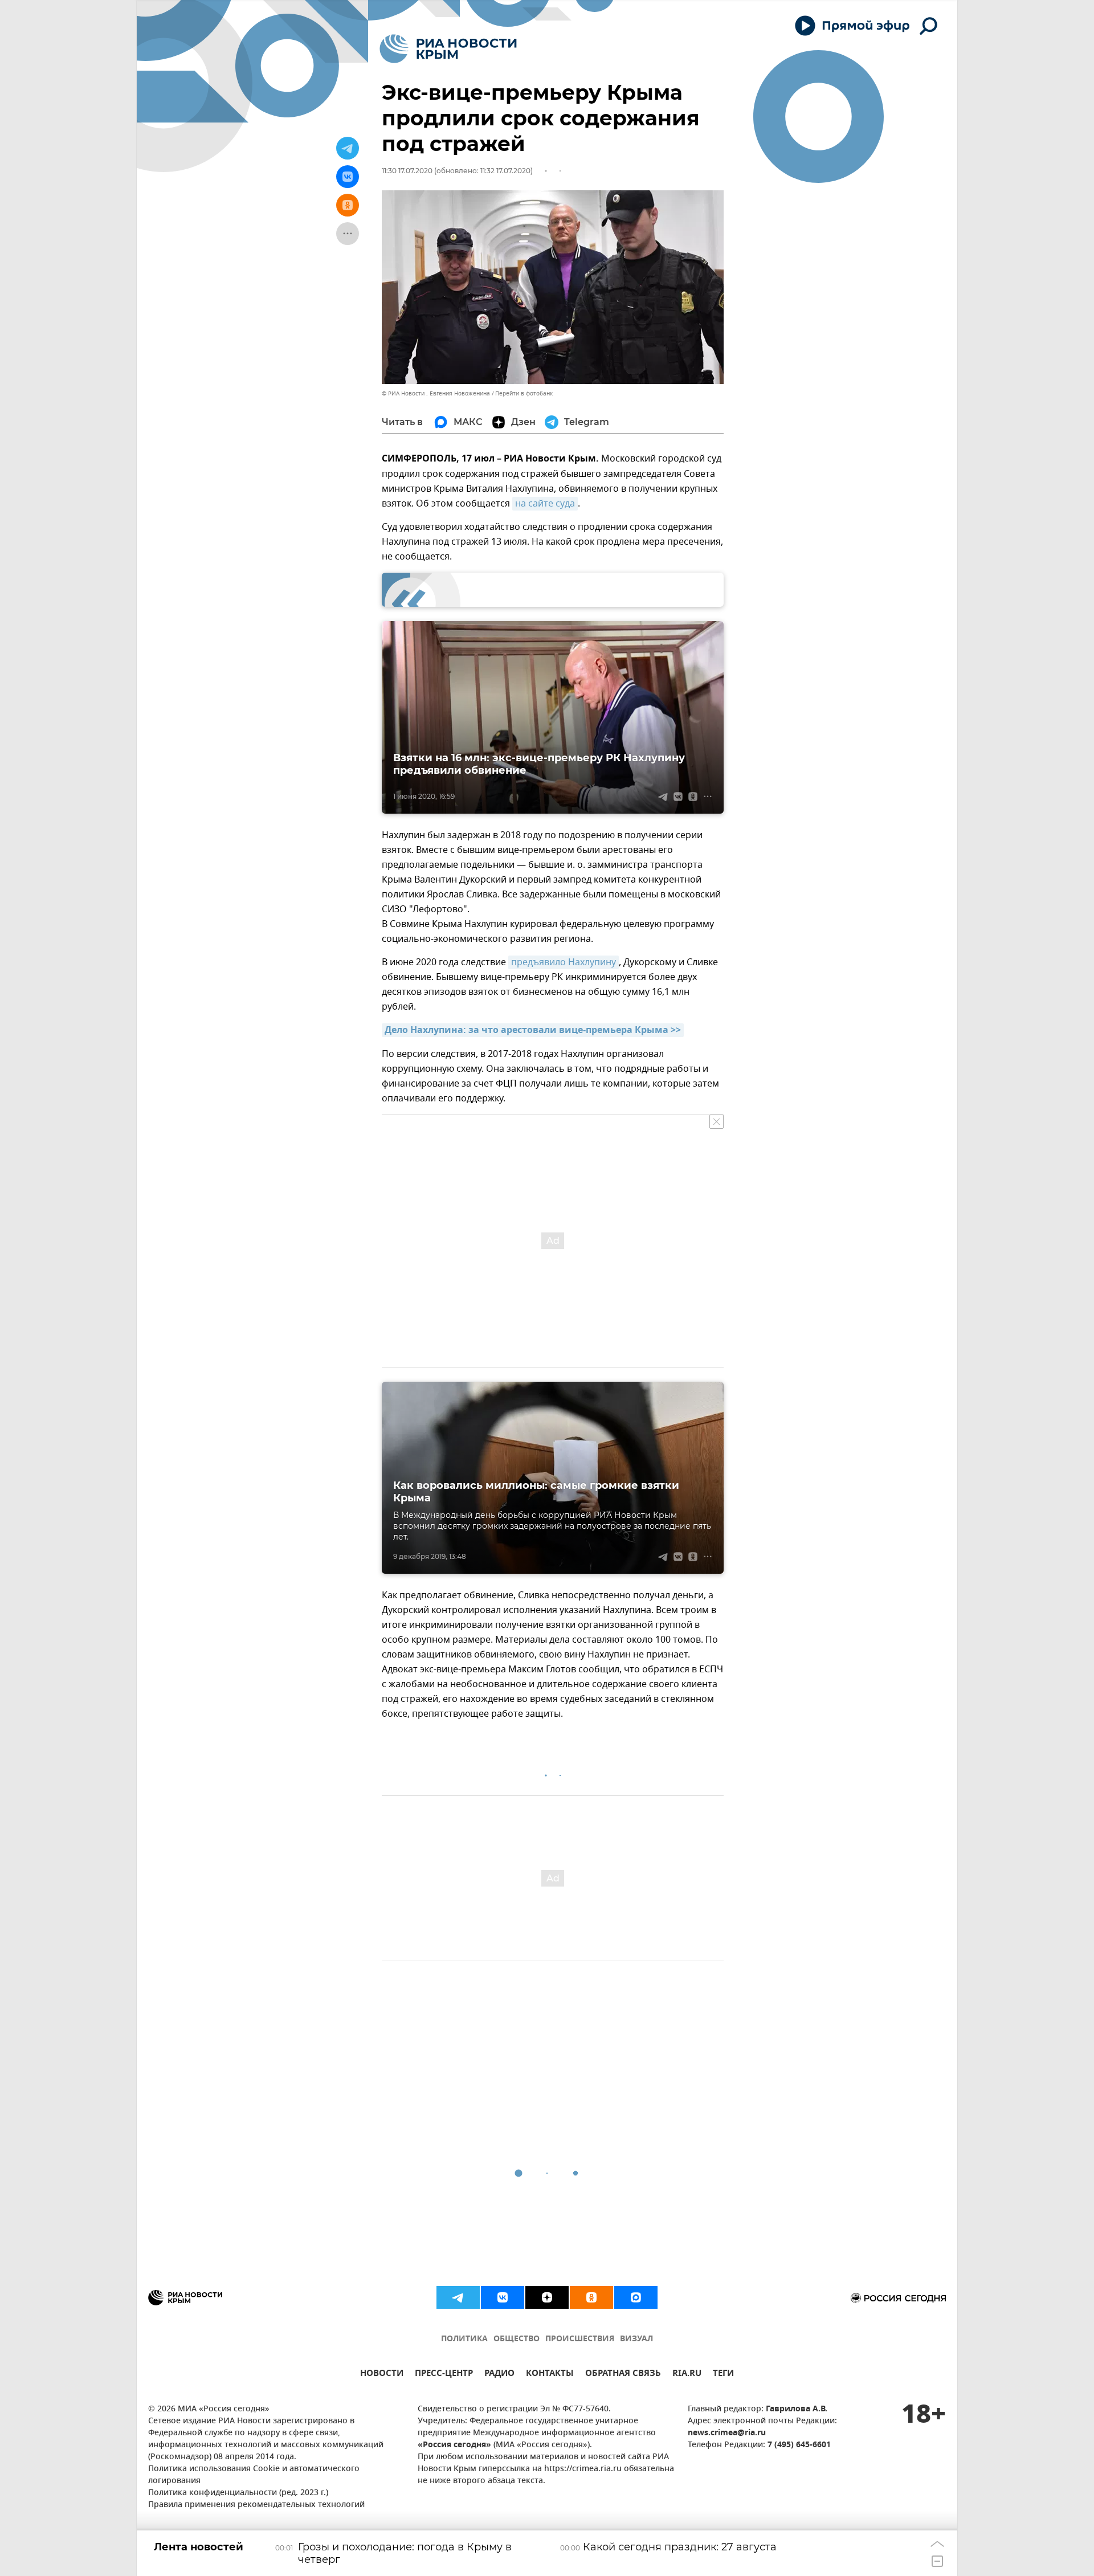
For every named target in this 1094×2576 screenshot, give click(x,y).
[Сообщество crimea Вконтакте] (503, 2297)
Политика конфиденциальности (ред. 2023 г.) (238, 2493)
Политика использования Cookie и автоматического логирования (254, 2475)
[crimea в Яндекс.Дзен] (547, 2297)
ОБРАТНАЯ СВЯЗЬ (623, 2375)
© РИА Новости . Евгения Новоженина (436, 393)
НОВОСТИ (382, 2375)
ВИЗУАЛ (636, 2339)
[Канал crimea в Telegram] (458, 2297)
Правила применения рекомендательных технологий (256, 2505)
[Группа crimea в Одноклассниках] (591, 2297)
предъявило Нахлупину (564, 962)
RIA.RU (687, 2375)
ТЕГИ (723, 2375)
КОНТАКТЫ (550, 2375)
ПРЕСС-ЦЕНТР (444, 2375)
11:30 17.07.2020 (407, 171)
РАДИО (499, 2375)
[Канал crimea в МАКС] (636, 2297)
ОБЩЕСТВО (517, 2339)
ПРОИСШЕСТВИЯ (580, 2339)
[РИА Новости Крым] (448, 49)
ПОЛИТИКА (464, 2339)
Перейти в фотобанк (524, 393)
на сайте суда (545, 504)
